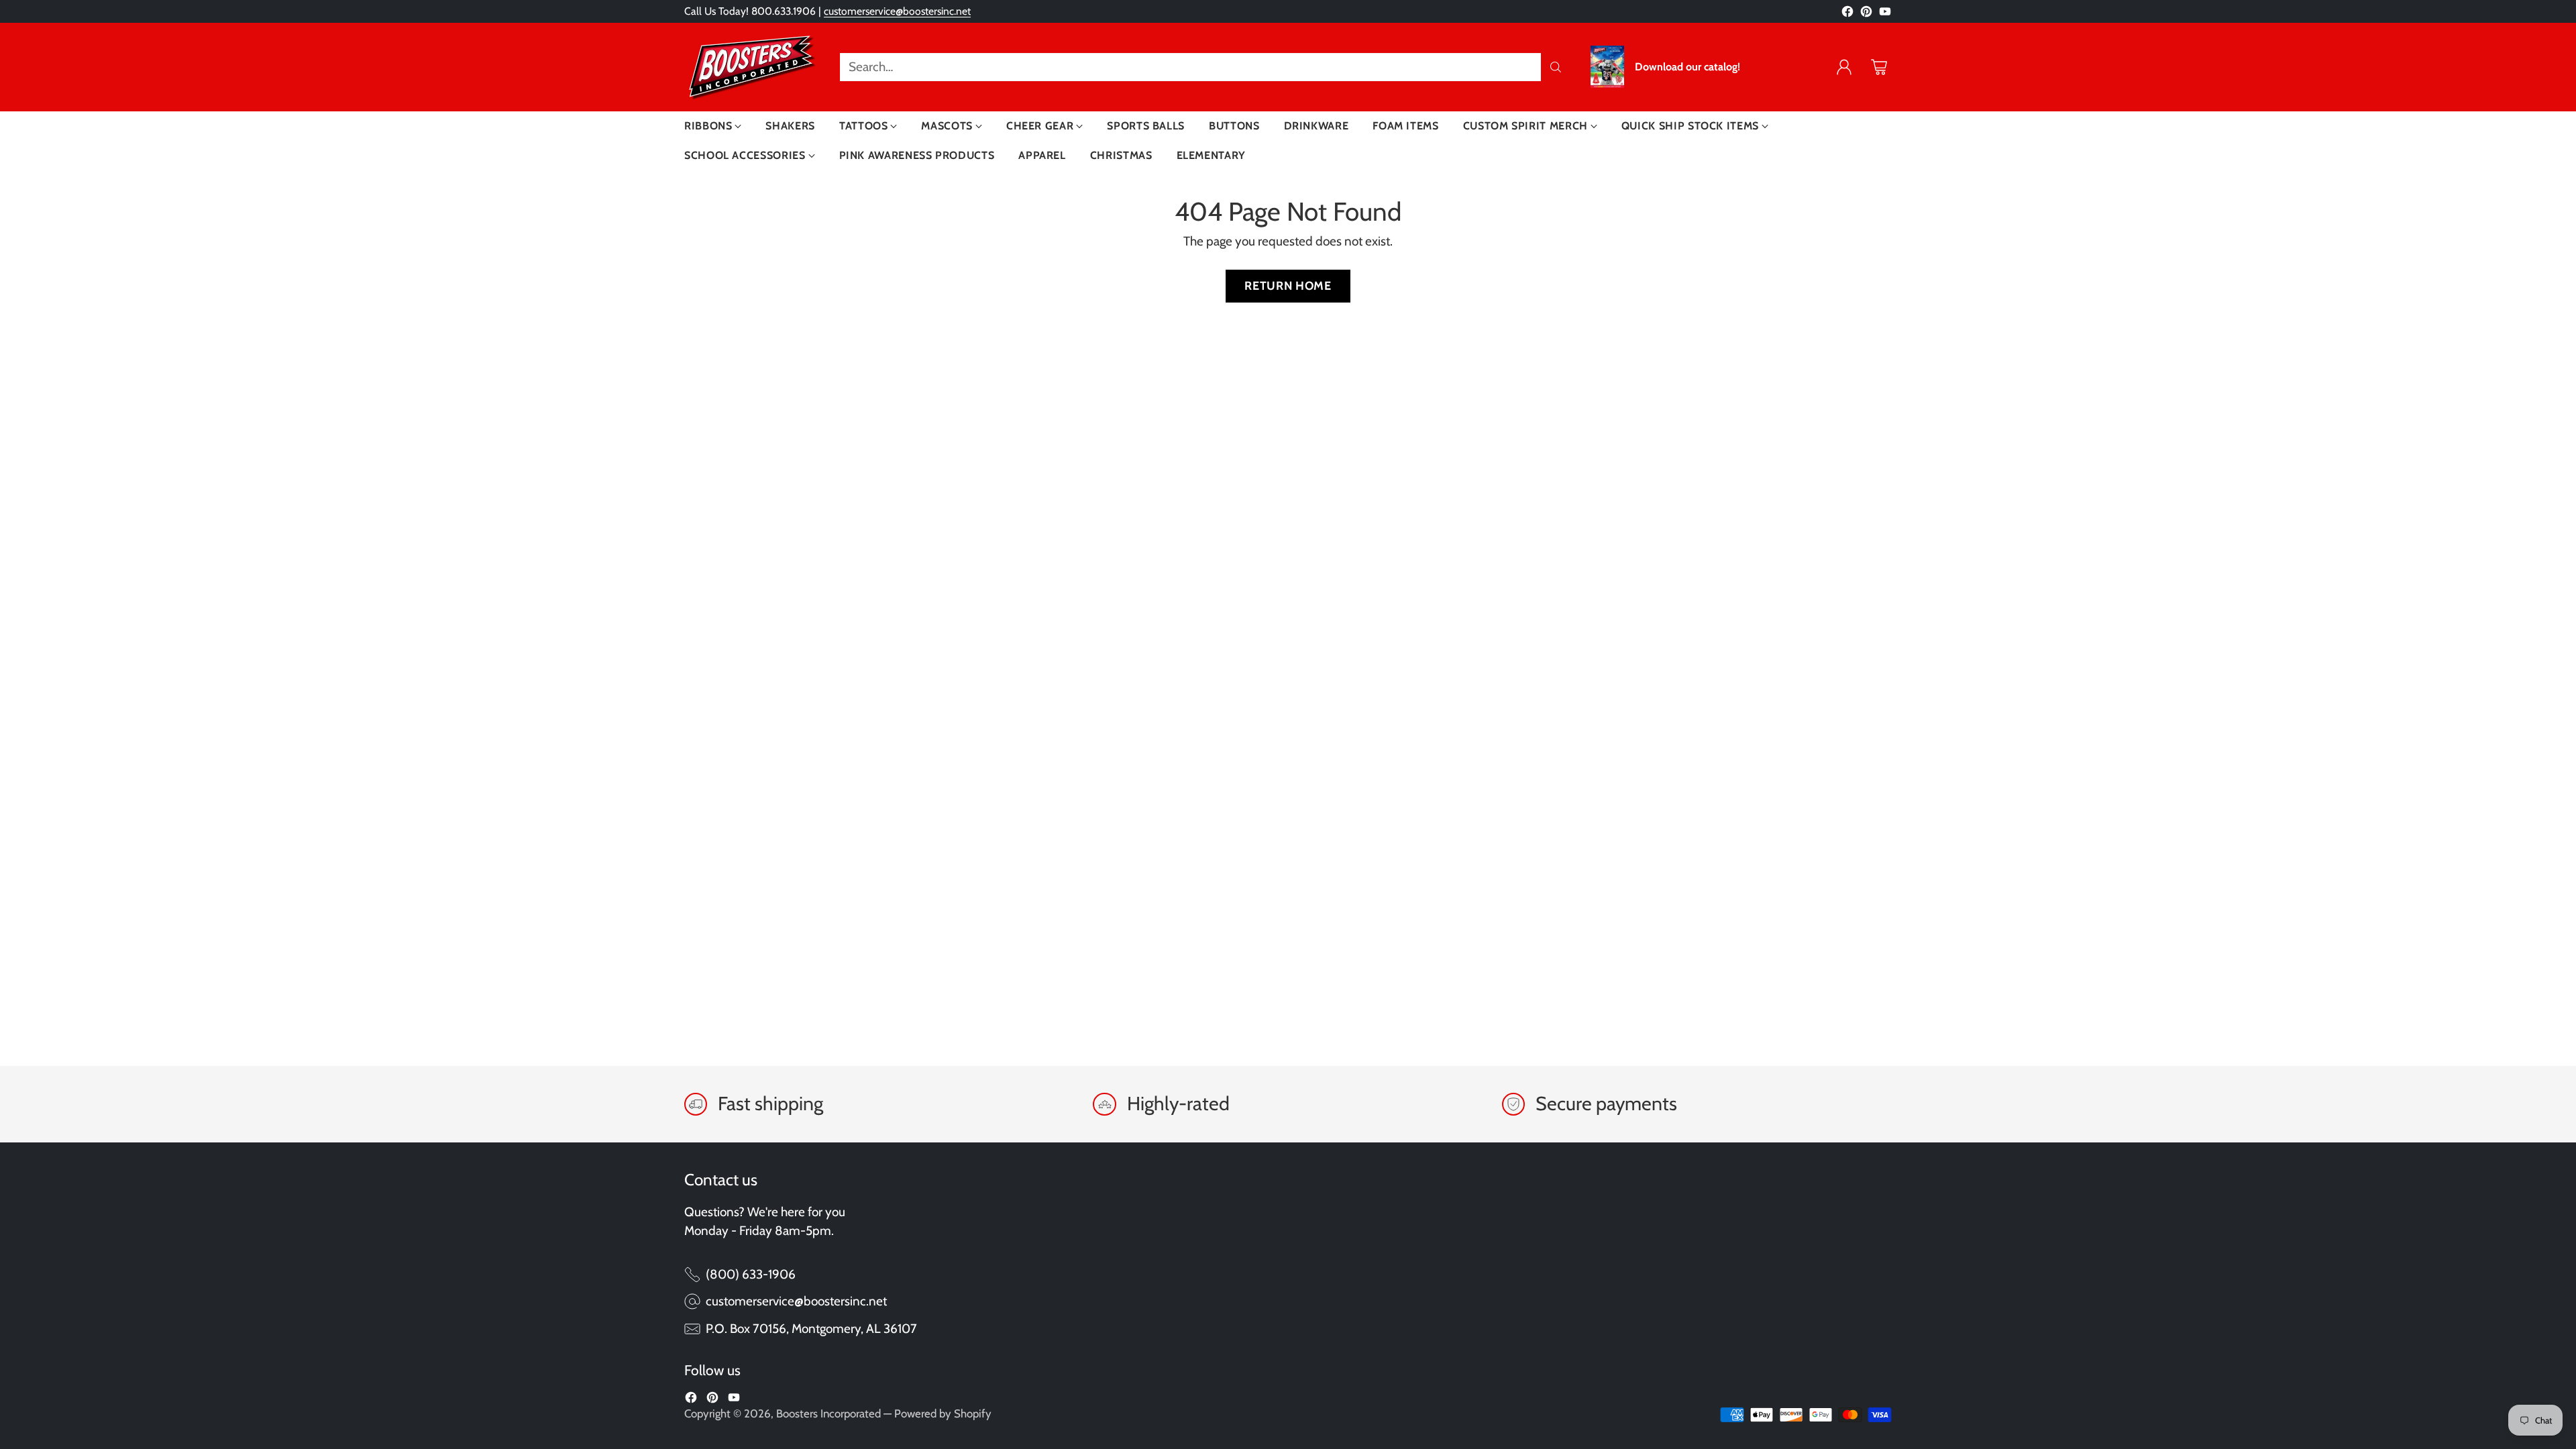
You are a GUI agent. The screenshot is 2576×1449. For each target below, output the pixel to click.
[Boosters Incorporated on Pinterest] (1866, 14)
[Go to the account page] (1844, 67)
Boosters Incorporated (828, 1413)
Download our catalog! (1687, 67)
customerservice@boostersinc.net (897, 11)
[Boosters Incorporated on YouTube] (1885, 14)
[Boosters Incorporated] (751, 67)
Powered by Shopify (943, 1413)
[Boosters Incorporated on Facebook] (1847, 14)
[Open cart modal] (1879, 67)
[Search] (1556, 67)
